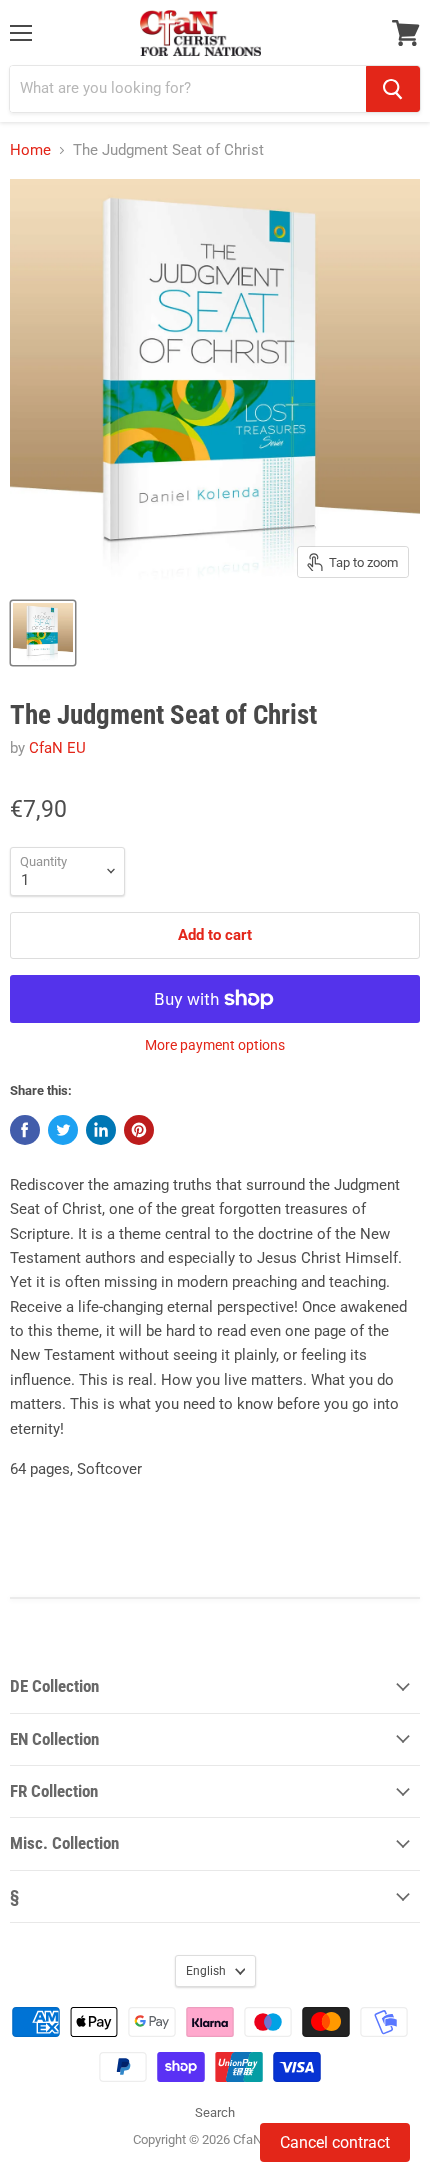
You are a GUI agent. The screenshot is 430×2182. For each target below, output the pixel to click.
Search (215, 2112)
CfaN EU (57, 748)
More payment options (215, 1045)
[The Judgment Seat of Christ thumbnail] (43, 633)
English (206, 1971)
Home (30, 150)
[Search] (393, 89)
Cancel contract (335, 2142)
